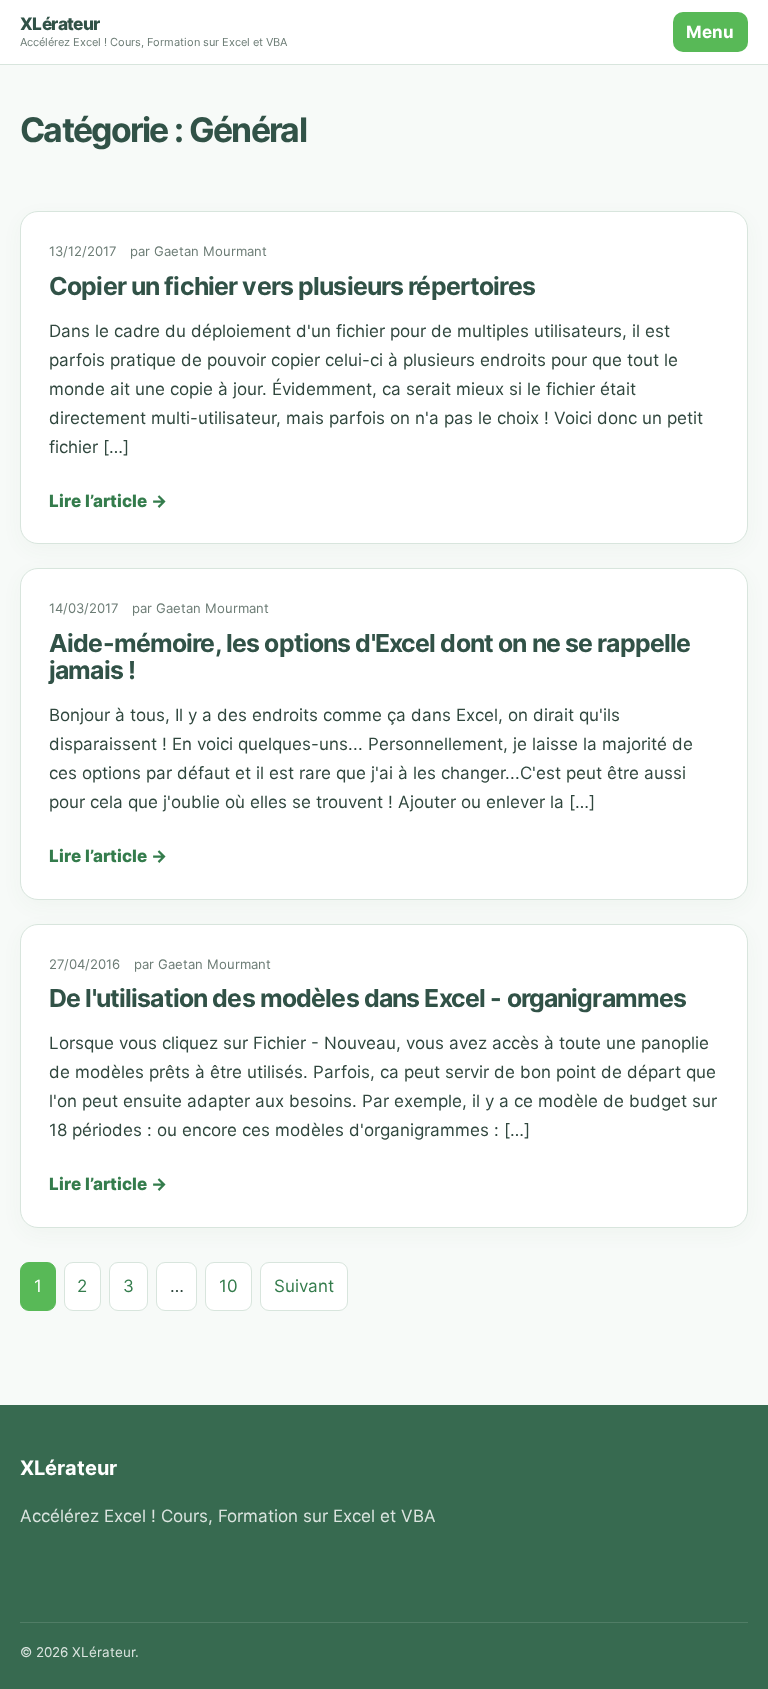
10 (228, 1286)
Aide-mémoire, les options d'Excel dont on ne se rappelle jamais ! (369, 656)
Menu (710, 32)
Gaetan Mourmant (210, 251)
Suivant (304, 1286)
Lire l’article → (108, 501)
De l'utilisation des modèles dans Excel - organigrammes (367, 998)
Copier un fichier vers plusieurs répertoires (292, 286)
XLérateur (60, 23)
